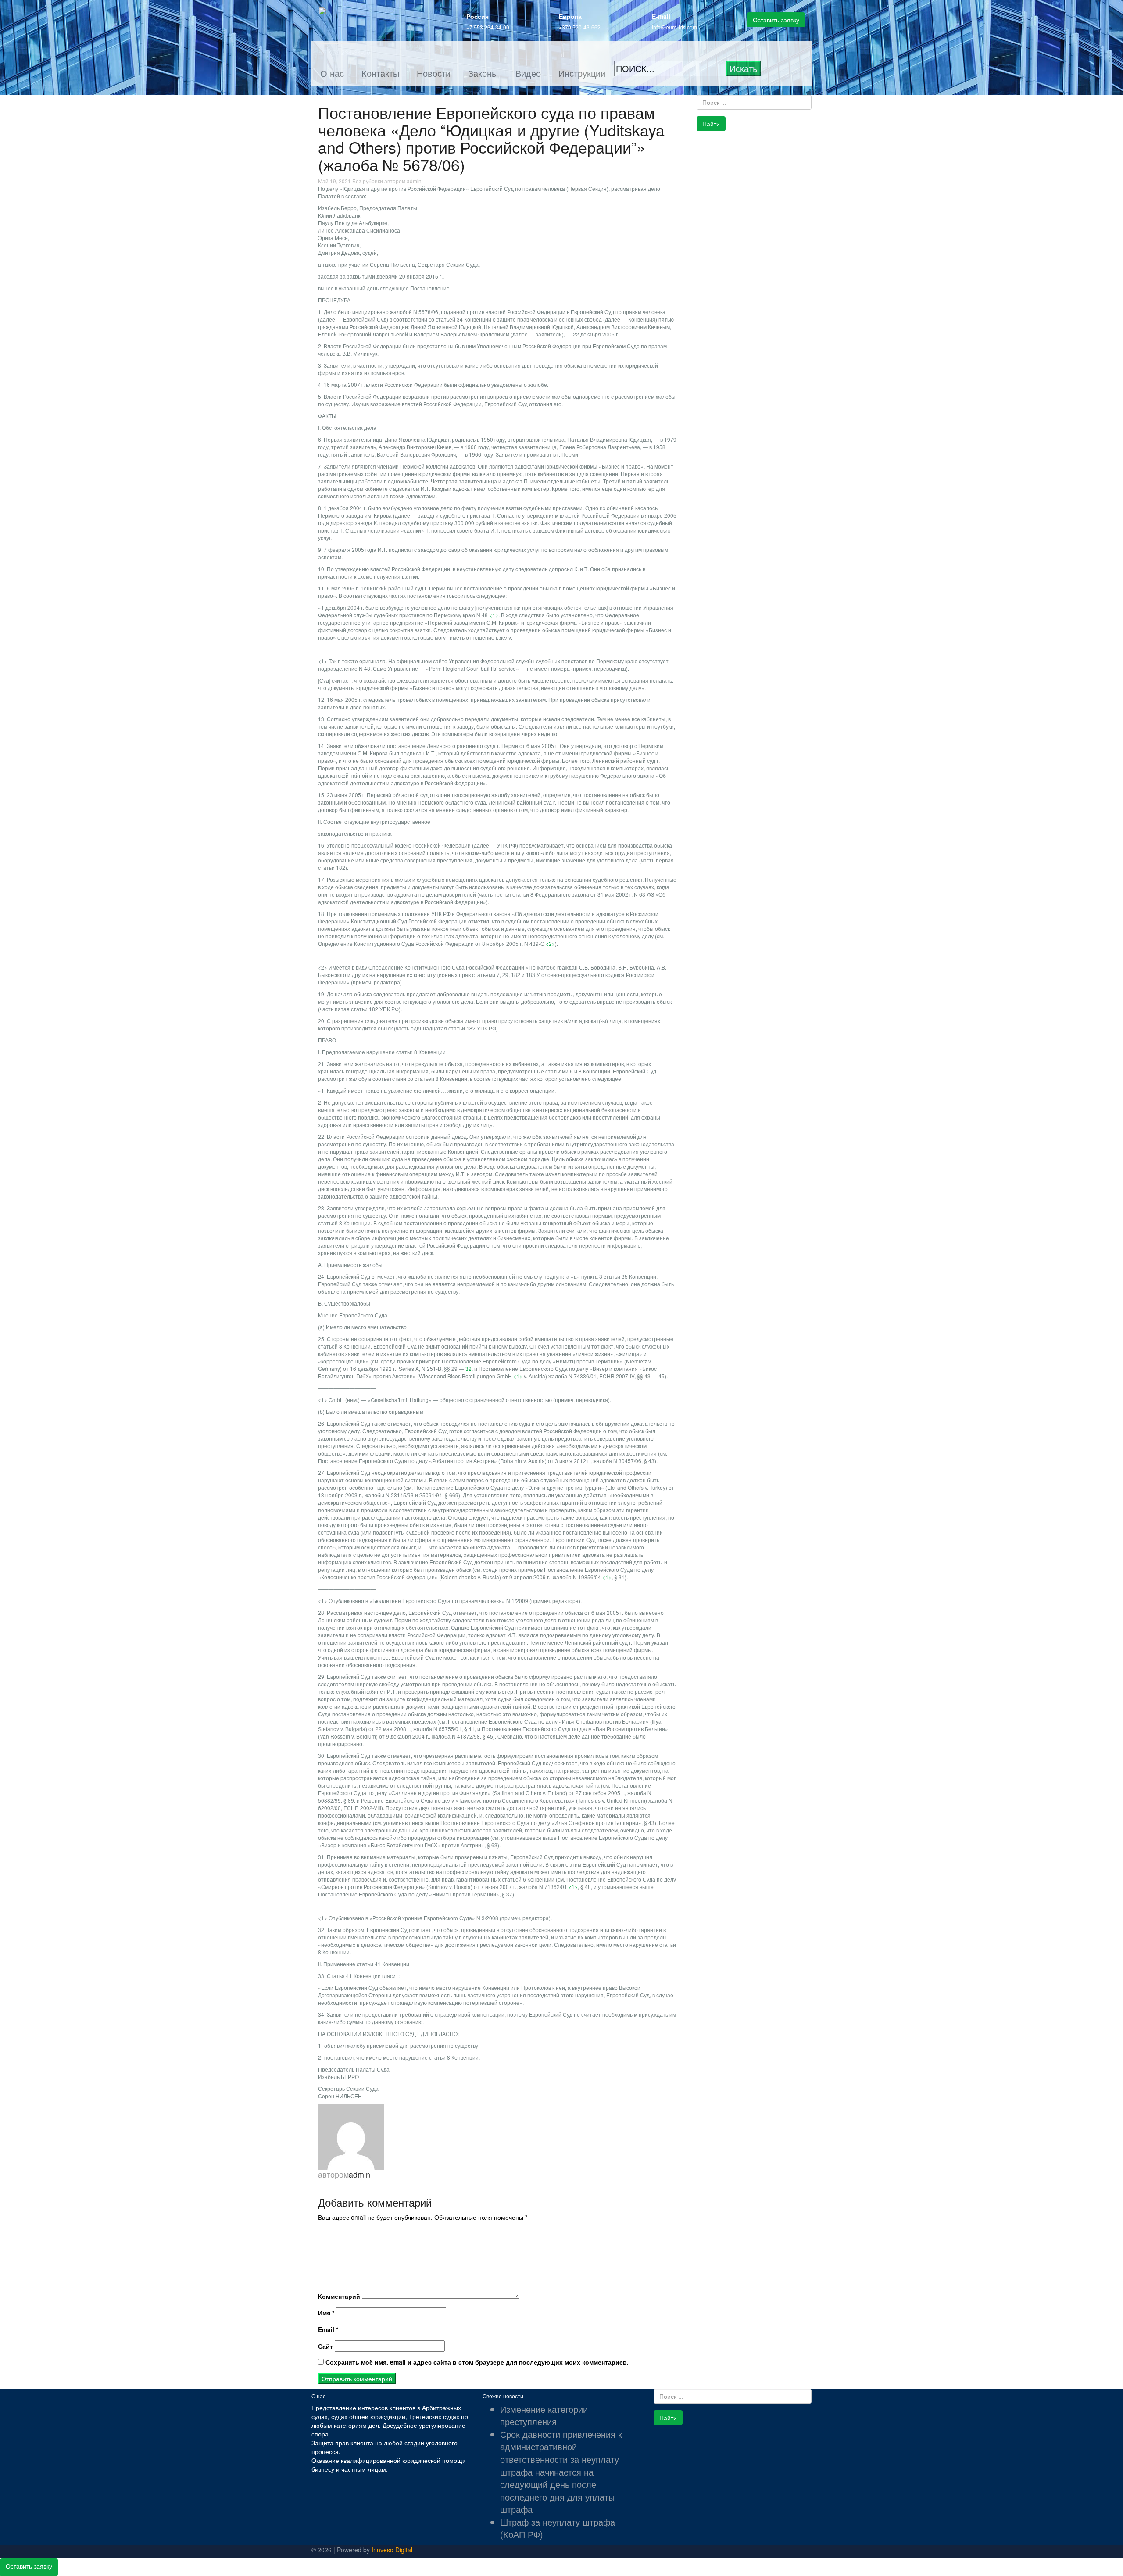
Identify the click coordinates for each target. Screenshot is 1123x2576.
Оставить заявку (776, 20)
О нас (332, 73)
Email (328, 2329)
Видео (528, 73)
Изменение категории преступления (544, 2415)
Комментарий (339, 2296)
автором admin (403, 181)
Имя (326, 2313)
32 (469, 1368)
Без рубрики (368, 181)
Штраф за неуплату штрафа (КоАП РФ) (558, 2528)
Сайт (325, 2346)
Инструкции (582, 73)
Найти (711, 124)
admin (359, 2174)
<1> (494, 615)
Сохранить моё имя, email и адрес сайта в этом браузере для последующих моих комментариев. (477, 2362)
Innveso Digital (392, 2550)
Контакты (380, 73)
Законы (483, 73)
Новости (434, 73)
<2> (550, 943)
